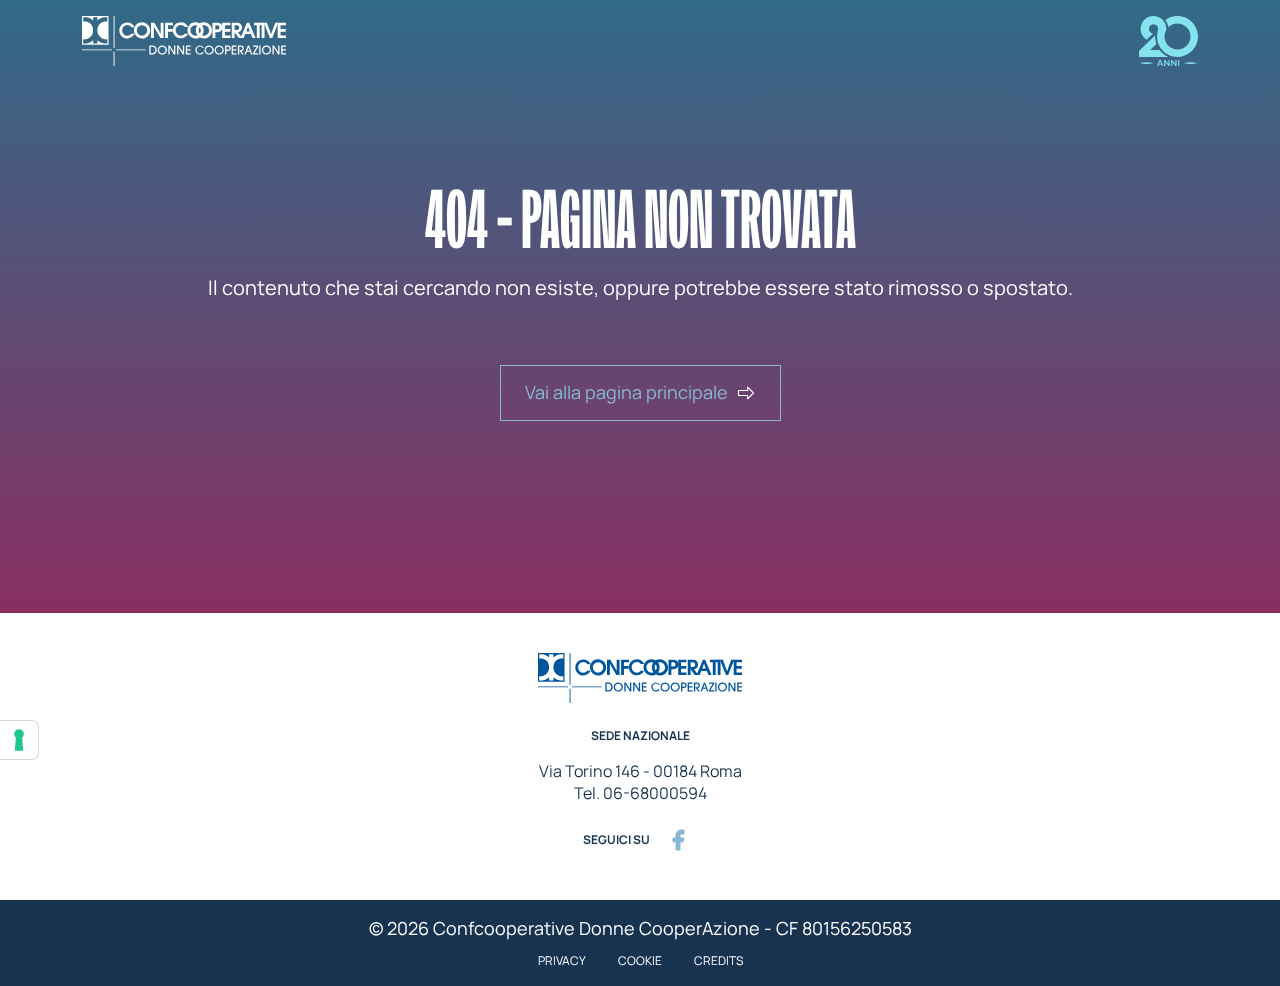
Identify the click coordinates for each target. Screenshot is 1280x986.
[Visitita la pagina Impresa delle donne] (1152, 41)
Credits (718, 960)
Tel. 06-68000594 (640, 793)
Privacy (562, 960)
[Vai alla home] (640, 678)
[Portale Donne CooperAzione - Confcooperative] (200, 41)
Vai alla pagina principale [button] (626, 392)
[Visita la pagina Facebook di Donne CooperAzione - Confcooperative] (678, 840)
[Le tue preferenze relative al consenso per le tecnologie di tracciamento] (19, 740)
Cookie (640, 960)
